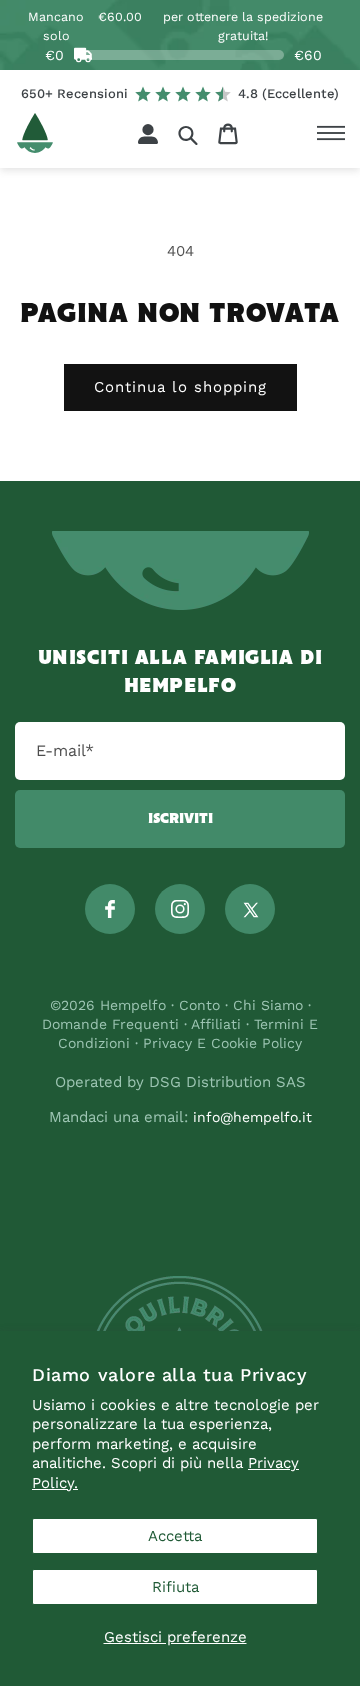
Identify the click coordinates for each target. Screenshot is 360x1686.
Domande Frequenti (113, 1024)
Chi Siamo (268, 1005)
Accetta (175, 1536)
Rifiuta (175, 1587)
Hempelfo (133, 1005)
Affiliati (216, 1024)
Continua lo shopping (180, 387)
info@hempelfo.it (252, 1117)
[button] (188, 134)
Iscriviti (180, 819)
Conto (199, 1005)
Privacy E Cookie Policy (222, 1043)
